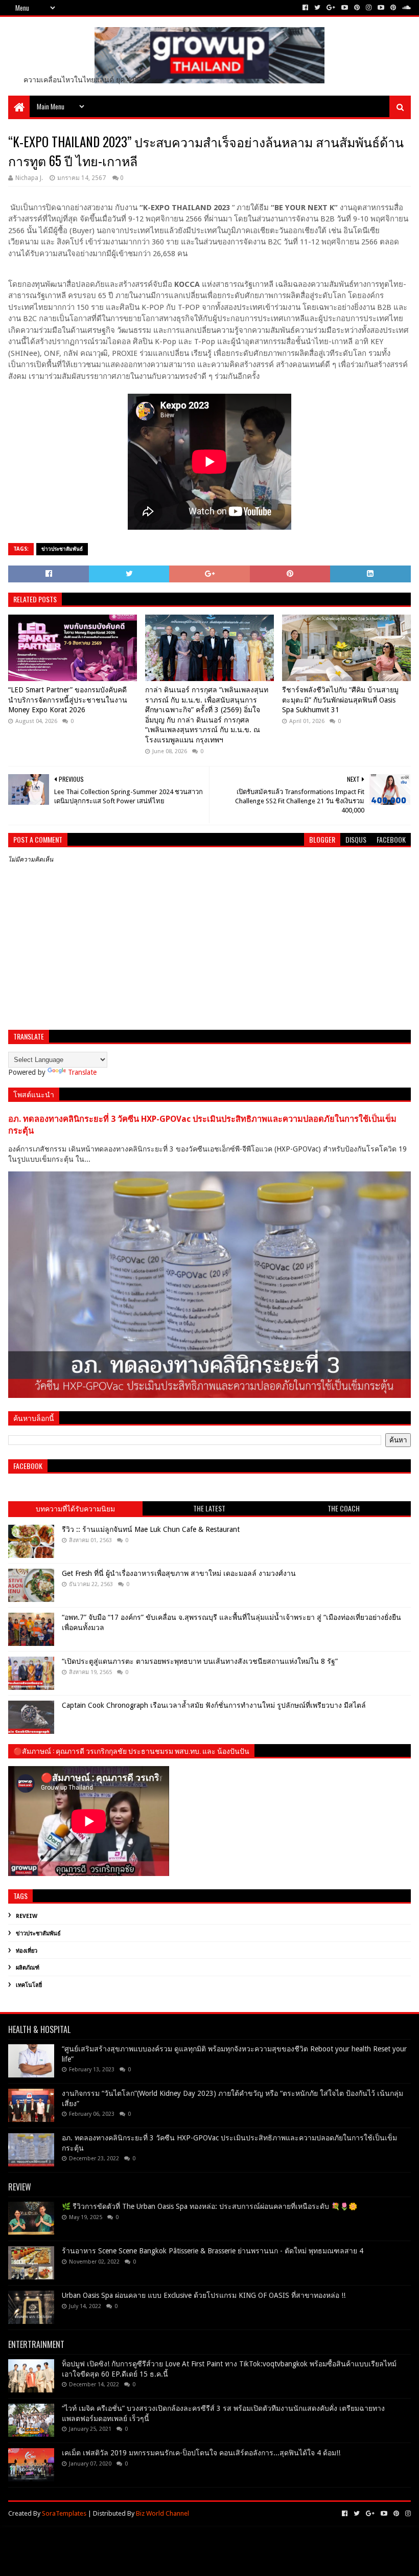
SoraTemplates (64, 2513)
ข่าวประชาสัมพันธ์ (62, 549)
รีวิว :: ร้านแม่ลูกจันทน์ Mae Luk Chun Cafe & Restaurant (151, 1529)
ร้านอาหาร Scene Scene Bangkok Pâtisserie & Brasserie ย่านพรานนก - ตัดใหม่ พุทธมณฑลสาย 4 (213, 2251)
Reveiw (27, 1916)
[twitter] (317, 8)
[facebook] (305, 8)
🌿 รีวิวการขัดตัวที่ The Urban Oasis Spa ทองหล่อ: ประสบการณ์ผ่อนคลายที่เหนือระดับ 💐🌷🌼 (209, 2206)
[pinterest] (357, 8)
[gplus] (331, 8)
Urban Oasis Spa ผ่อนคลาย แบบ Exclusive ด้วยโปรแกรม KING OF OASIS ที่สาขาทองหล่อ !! (204, 2295)
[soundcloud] (405, 8)
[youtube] (345, 8)
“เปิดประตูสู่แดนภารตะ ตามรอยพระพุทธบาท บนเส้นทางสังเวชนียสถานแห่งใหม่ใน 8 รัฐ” (200, 1661)
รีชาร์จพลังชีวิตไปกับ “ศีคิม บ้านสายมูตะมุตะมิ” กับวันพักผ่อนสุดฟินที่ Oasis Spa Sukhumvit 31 (340, 700)
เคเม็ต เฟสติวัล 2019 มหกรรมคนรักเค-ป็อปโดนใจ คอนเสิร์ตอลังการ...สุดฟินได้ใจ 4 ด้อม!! (201, 2453)
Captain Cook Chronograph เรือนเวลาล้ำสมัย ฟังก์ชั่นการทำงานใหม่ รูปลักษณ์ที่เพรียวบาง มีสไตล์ (214, 1705)
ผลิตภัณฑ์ (28, 1968)
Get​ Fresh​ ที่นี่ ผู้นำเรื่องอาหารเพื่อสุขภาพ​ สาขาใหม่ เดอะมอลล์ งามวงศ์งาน (179, 1573)
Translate (82, 1072)
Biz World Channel (162, 2513)
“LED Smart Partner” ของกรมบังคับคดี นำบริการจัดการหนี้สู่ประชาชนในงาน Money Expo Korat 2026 (68, 700)
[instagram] (369, 8)
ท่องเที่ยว (27, 1951)
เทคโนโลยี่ (29, 1985)
